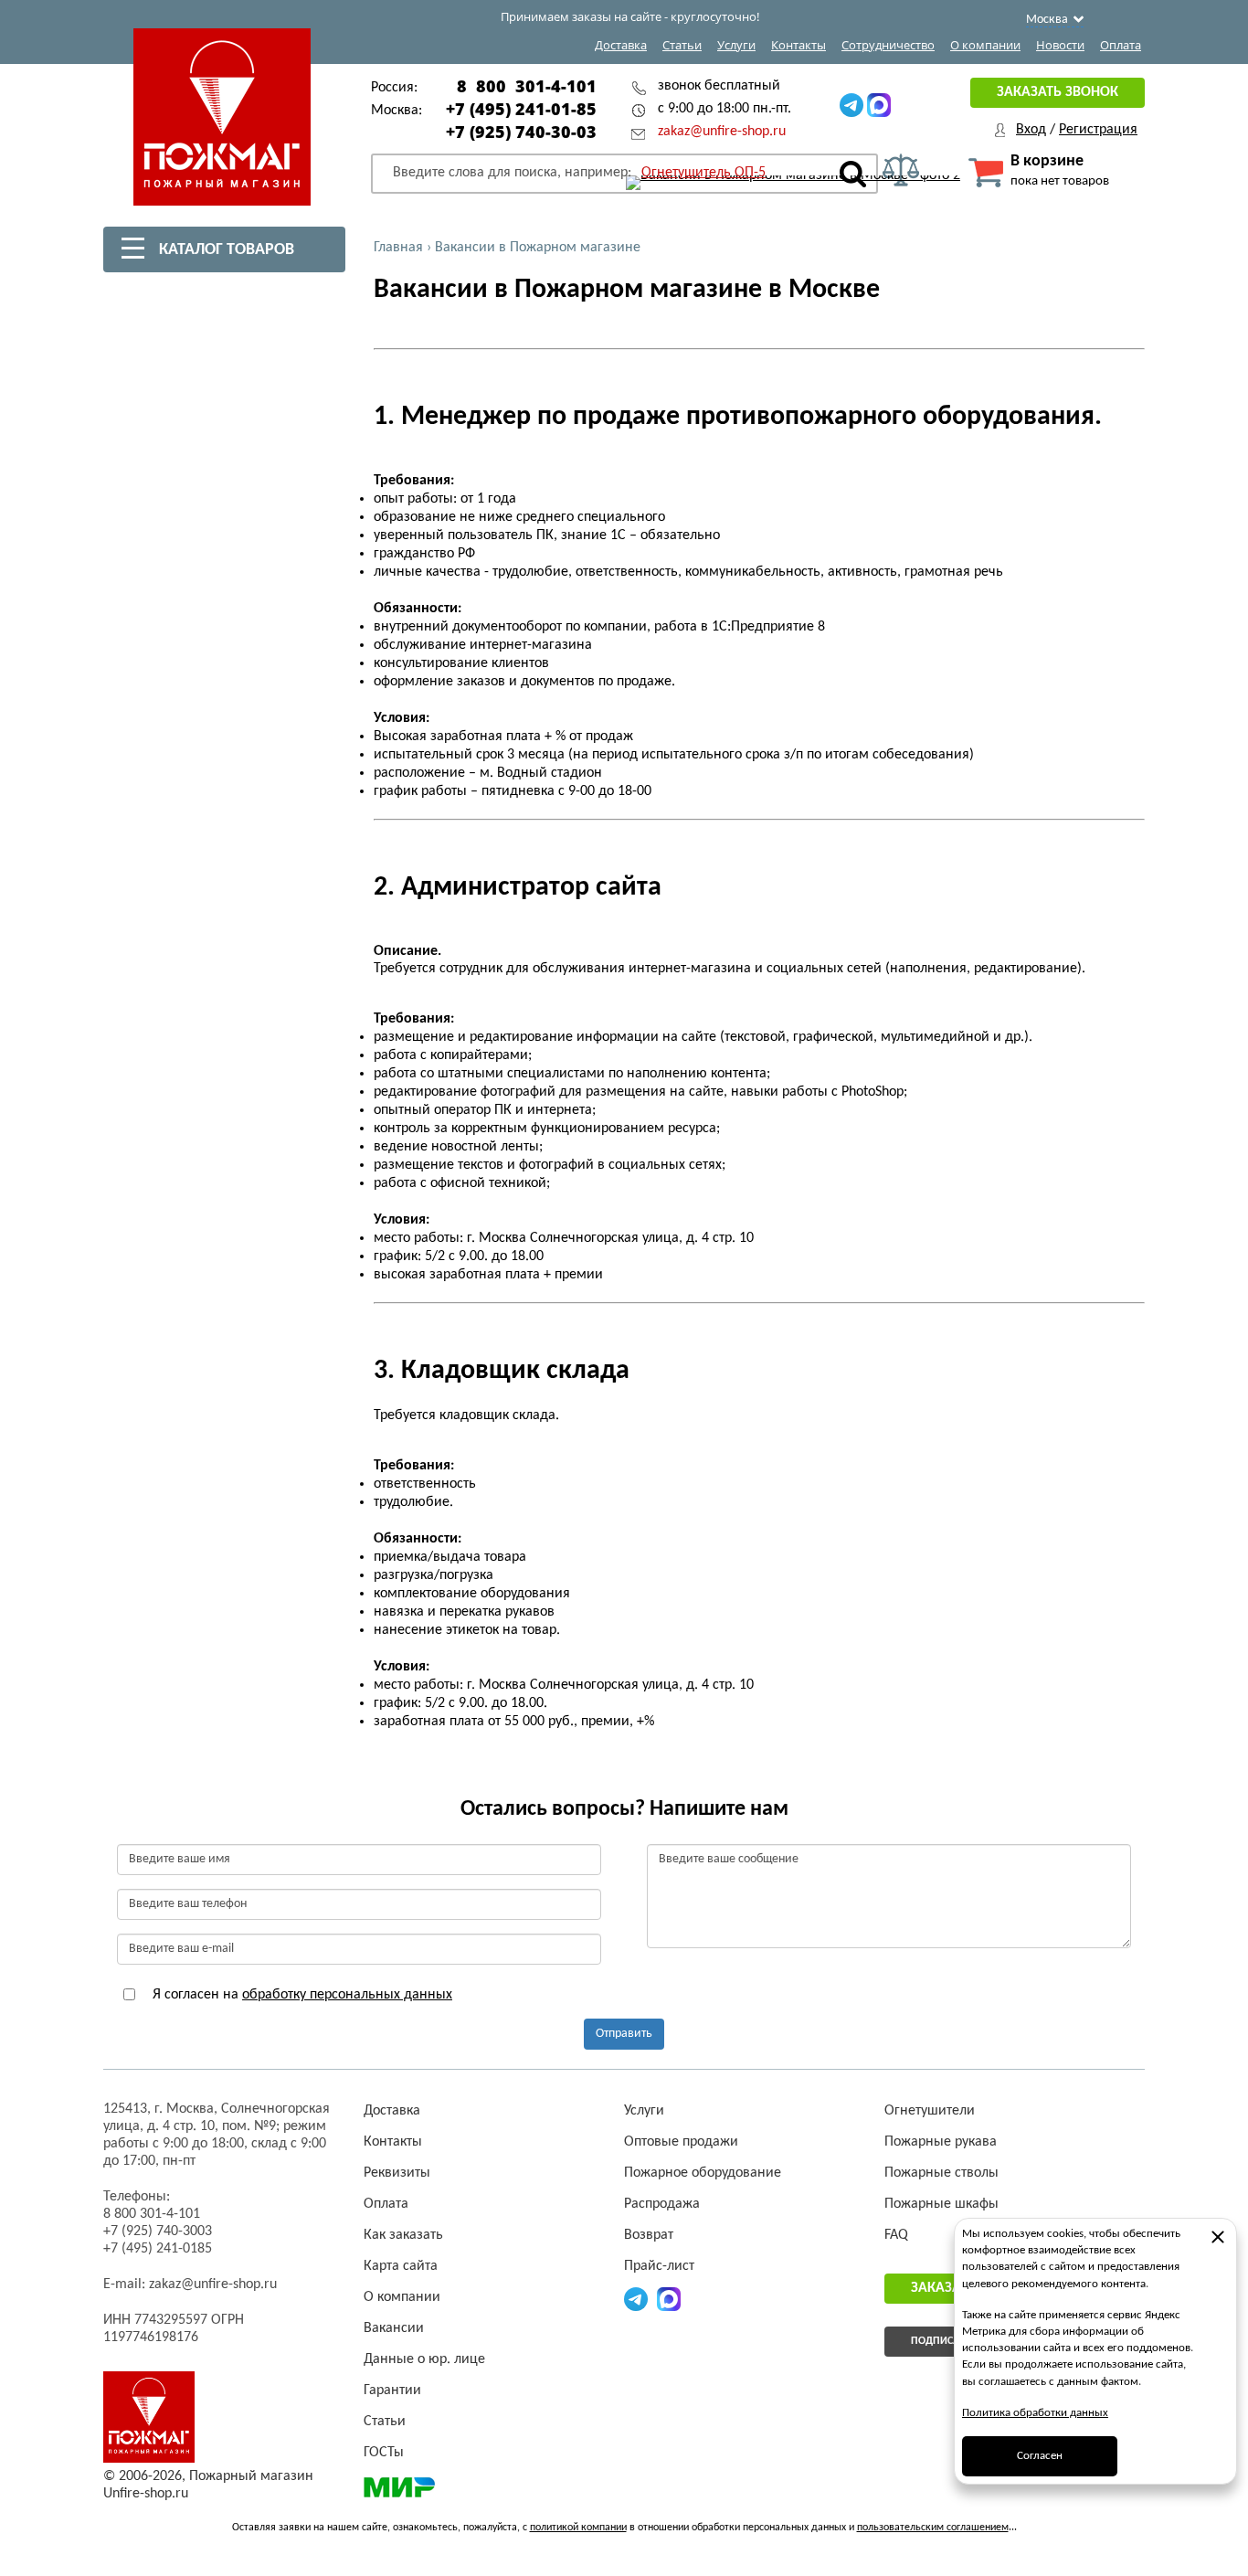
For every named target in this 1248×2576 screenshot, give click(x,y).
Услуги (736, 45)
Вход (1031, 130)
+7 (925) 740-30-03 (521, 132)
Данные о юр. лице (424, 2359)
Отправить (624, 2034)
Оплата (1121, 45)
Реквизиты (397, 2173)
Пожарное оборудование (703, 2173)
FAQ (896, 2235)
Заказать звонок (1058, 92)
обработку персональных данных (347, 1995)
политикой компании (578, 2528)
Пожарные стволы (941, 2173)
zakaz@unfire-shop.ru (722, 132)
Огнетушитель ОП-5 (703, 173)
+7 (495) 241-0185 (158, 2249)
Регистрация (1098, 130)
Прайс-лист (659, 2266)
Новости (1060, 45)
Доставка (621, 45)
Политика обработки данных (1035, 2413)
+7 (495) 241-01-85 (521, 109)
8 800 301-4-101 (527, 86)
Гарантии (392, 2390)
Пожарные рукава (941, 2142)
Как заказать (403, 2235)
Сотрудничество (888, 45)
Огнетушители (930, 2111)
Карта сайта (401, 2266)
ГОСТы (384, 2453)
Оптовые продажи (681, 2142)
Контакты (799, 45)
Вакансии (394, 2328)
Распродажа (662, 2204)
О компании (985, 45)
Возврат (649, 2235)
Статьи (682, 45)
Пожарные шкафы (941, 2204)
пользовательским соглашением (933, 2528)
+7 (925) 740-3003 (158, 2231)
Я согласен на (301, 1995)
